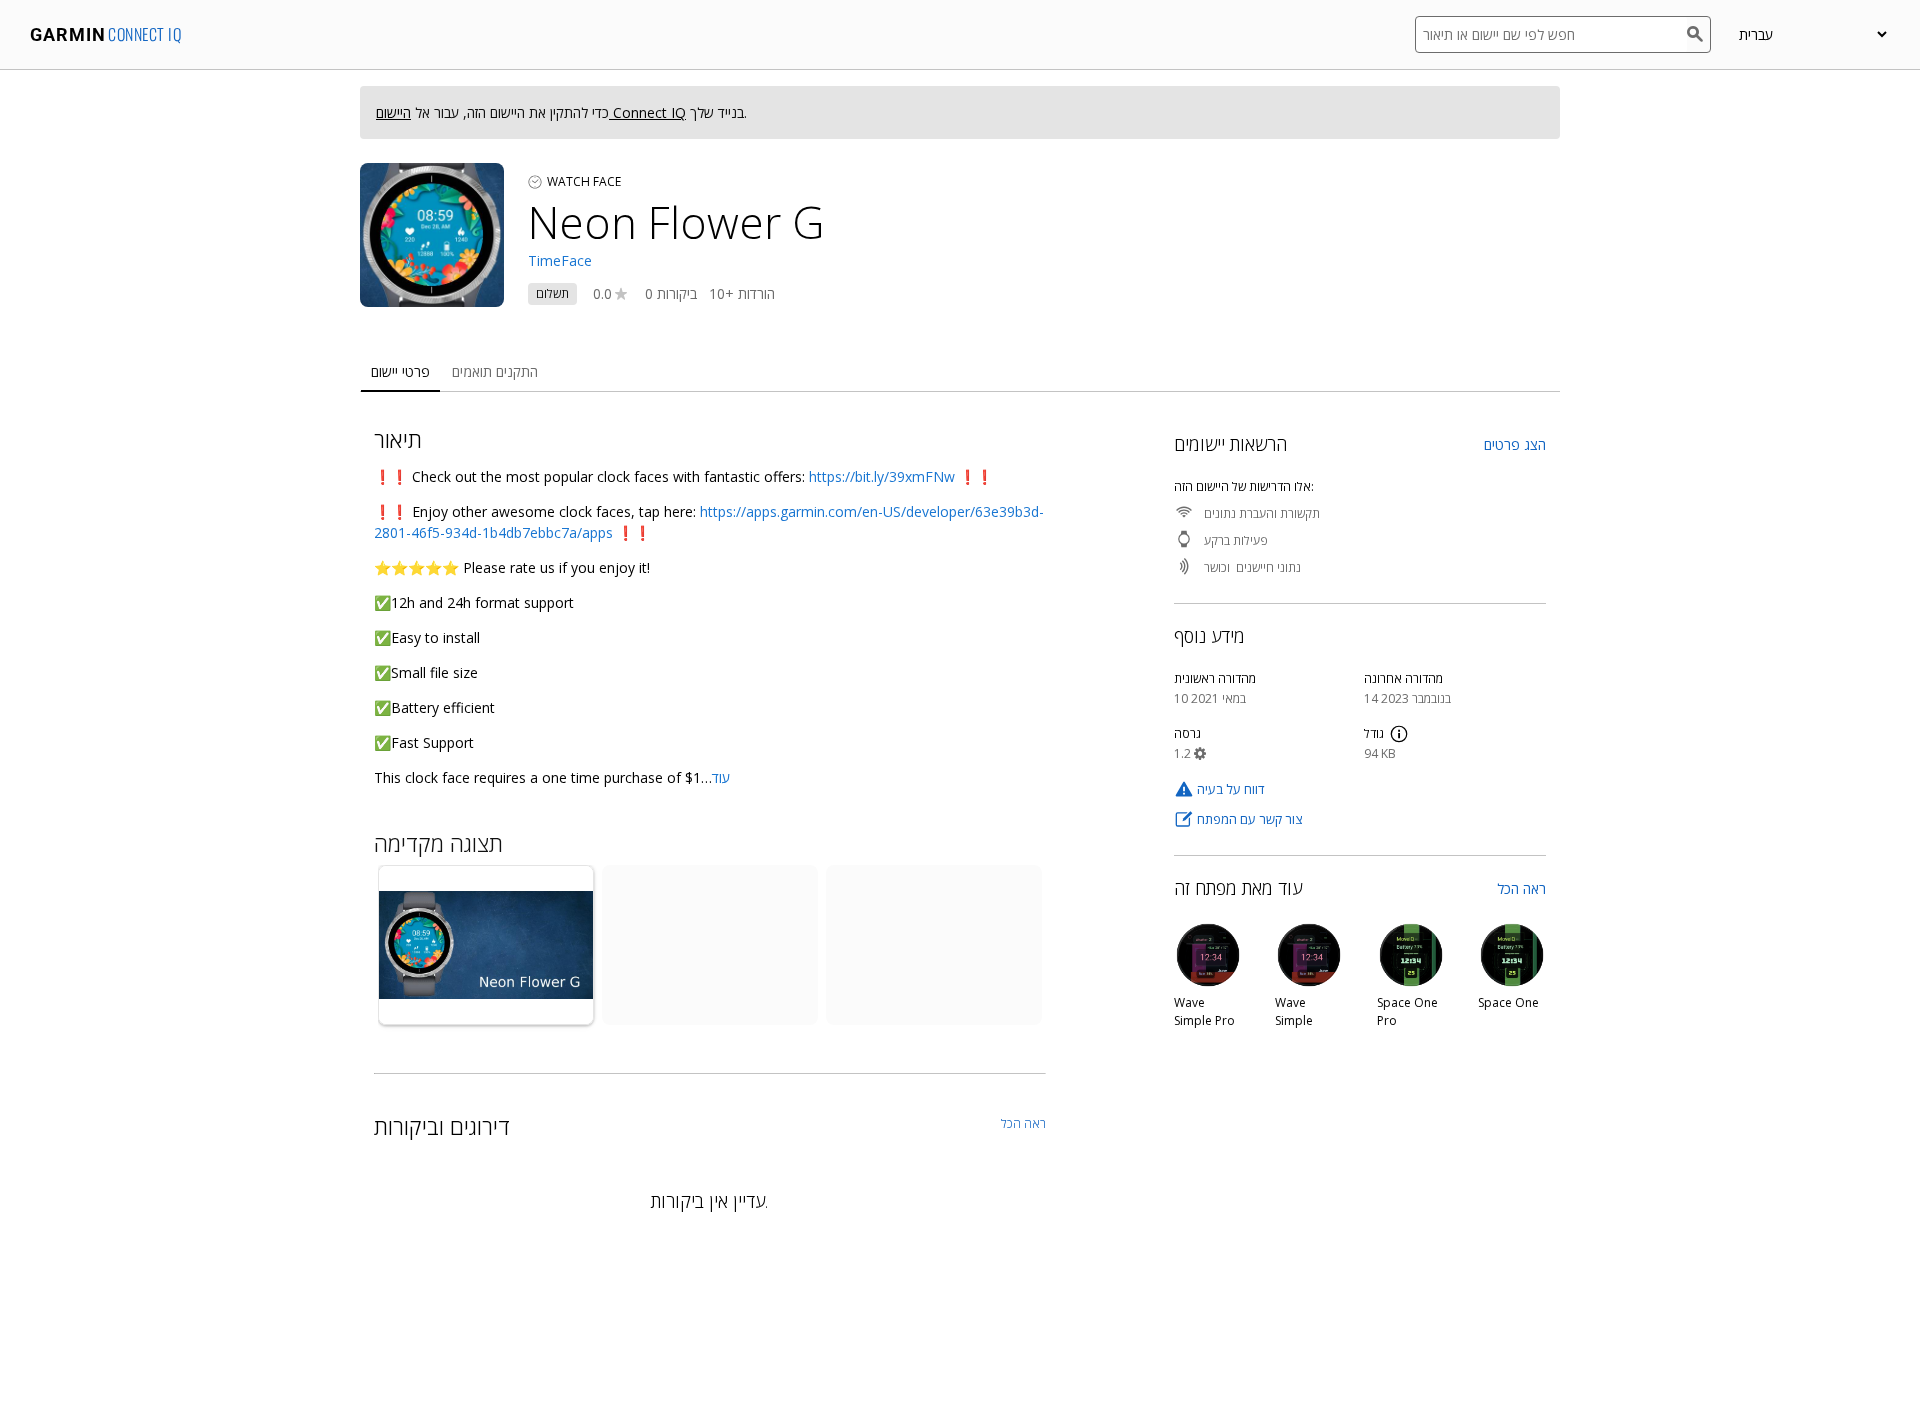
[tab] (400, 372)
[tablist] (960, 372)
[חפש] (1699, 34)
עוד (721, 777)
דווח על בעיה (1231, 789)
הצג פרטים (1515, 444)
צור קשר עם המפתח (1249, 819)
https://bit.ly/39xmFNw (882, 476)
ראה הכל (1521, 888)
